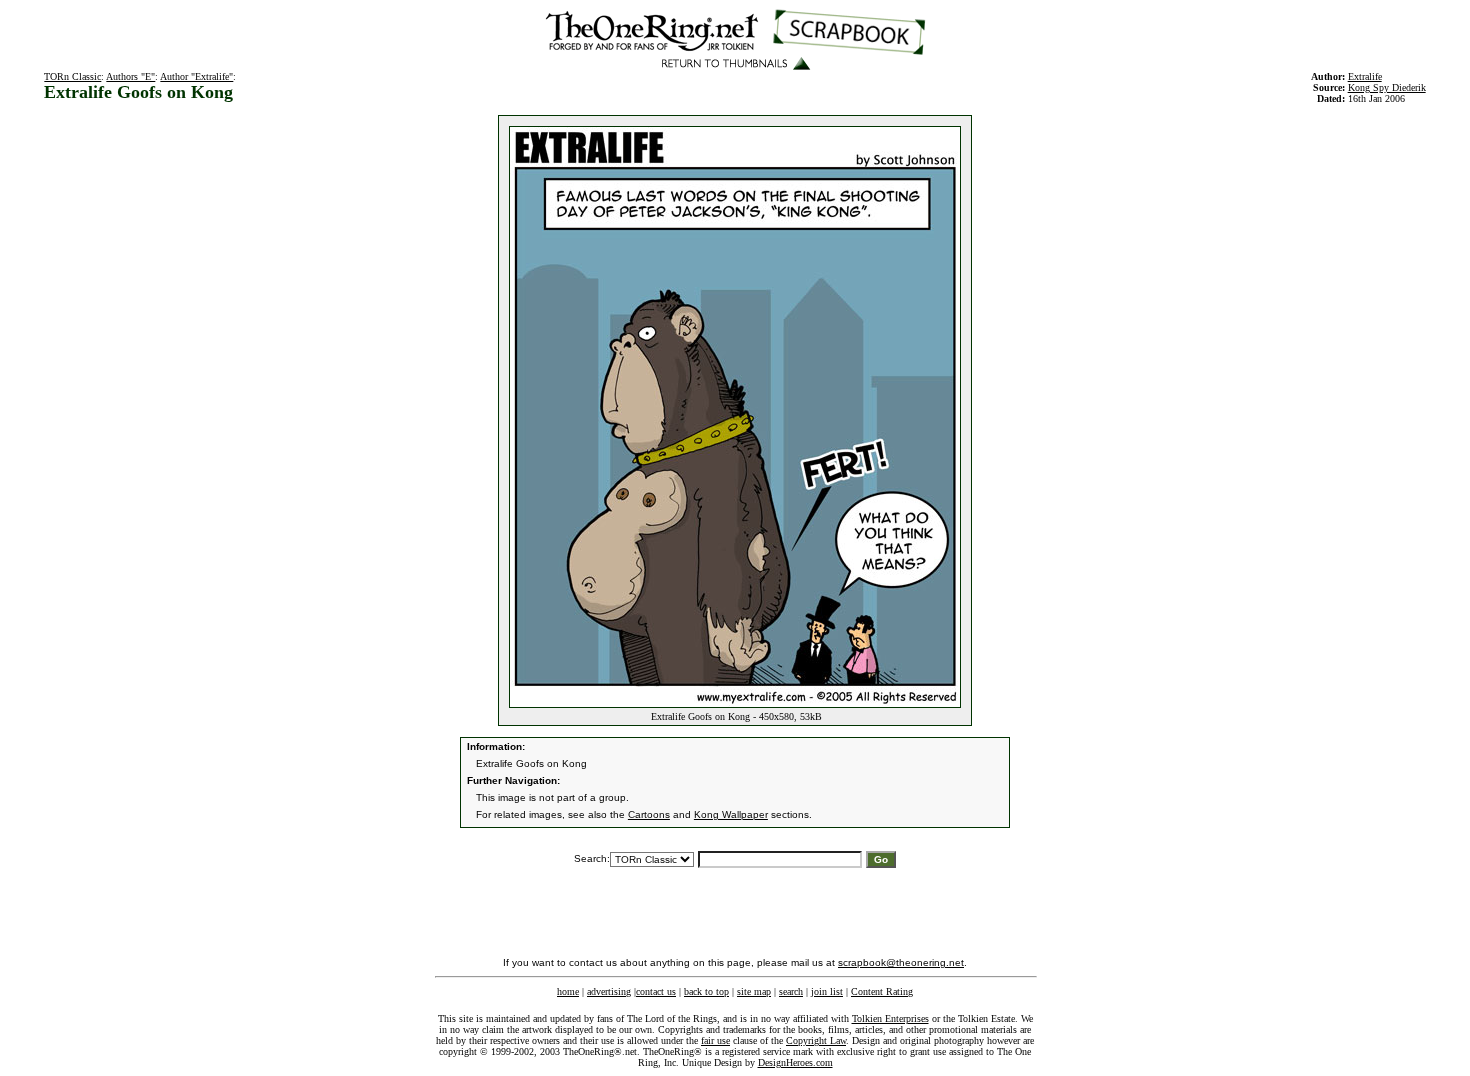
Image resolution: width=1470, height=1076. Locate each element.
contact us (656, 991)
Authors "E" (130, 76)
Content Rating (882, 991)
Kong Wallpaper (731, 814)
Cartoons (649, 814)
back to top (706, 991)
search (791, 991)
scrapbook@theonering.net (901, 962)
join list (827, 991)
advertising (609, 991)
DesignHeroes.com (795, 1062)
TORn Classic (72, 76)
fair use (715, 1040)
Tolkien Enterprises (890, 1018)
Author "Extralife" (196, 76)
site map (754, 991)
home (568, 991)
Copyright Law (816, 1040)
